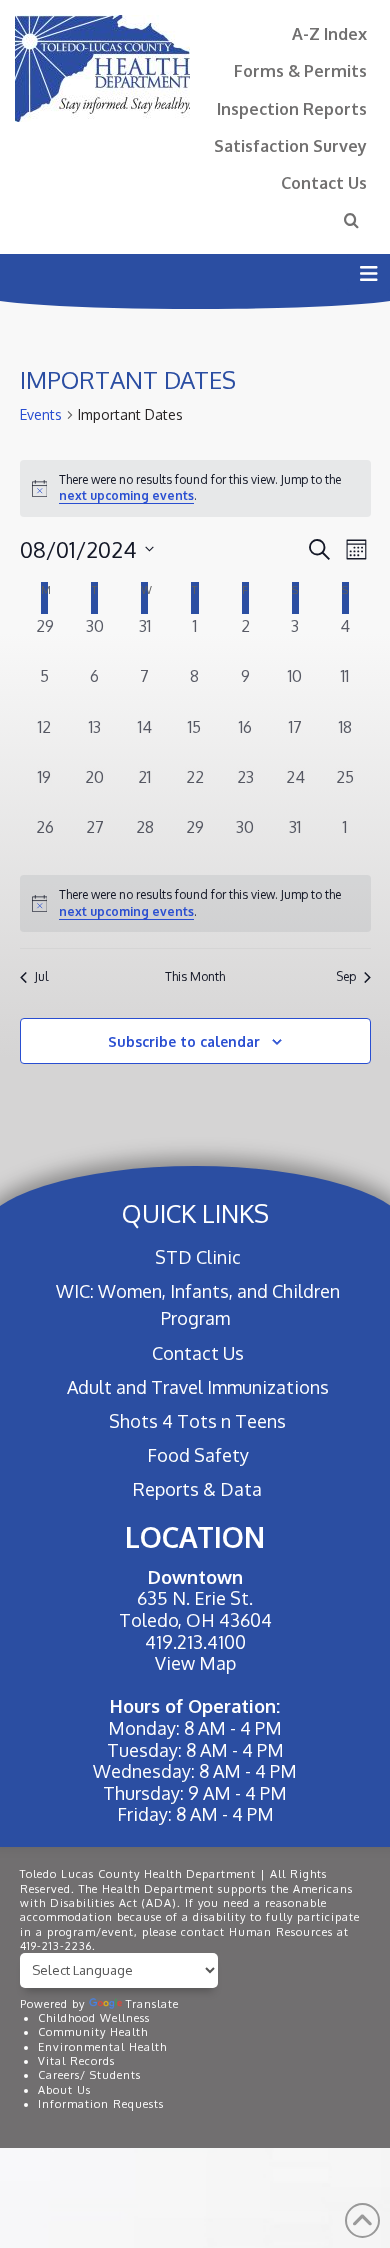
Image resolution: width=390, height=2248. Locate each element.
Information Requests (101, 2104)
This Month (195, 976)
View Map (195, 1663)
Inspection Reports (292, 108)
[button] (368, 273)
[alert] (195, 903)
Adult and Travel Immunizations (197, 1387)
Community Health (93, 2032)
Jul (41, 976)
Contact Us (324, 182)
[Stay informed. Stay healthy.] (102, 68)
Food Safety (197, 1455)
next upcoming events (126, 495)
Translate (152, 2004)
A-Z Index (329, 33)
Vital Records (76, 2061)
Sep (346, 976)
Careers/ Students (89, 2075)
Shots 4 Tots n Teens (197, 1421)
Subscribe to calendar (184, 1041)
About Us (64, 2090)
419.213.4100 (195, 1642)
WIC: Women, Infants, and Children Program (198, 1304)
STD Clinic (197, 1257)
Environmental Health (102, 2047)
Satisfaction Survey (290, 145)
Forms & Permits (300, 70)
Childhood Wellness (94, 2018)
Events (41, 414)
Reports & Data (197, 1489)
